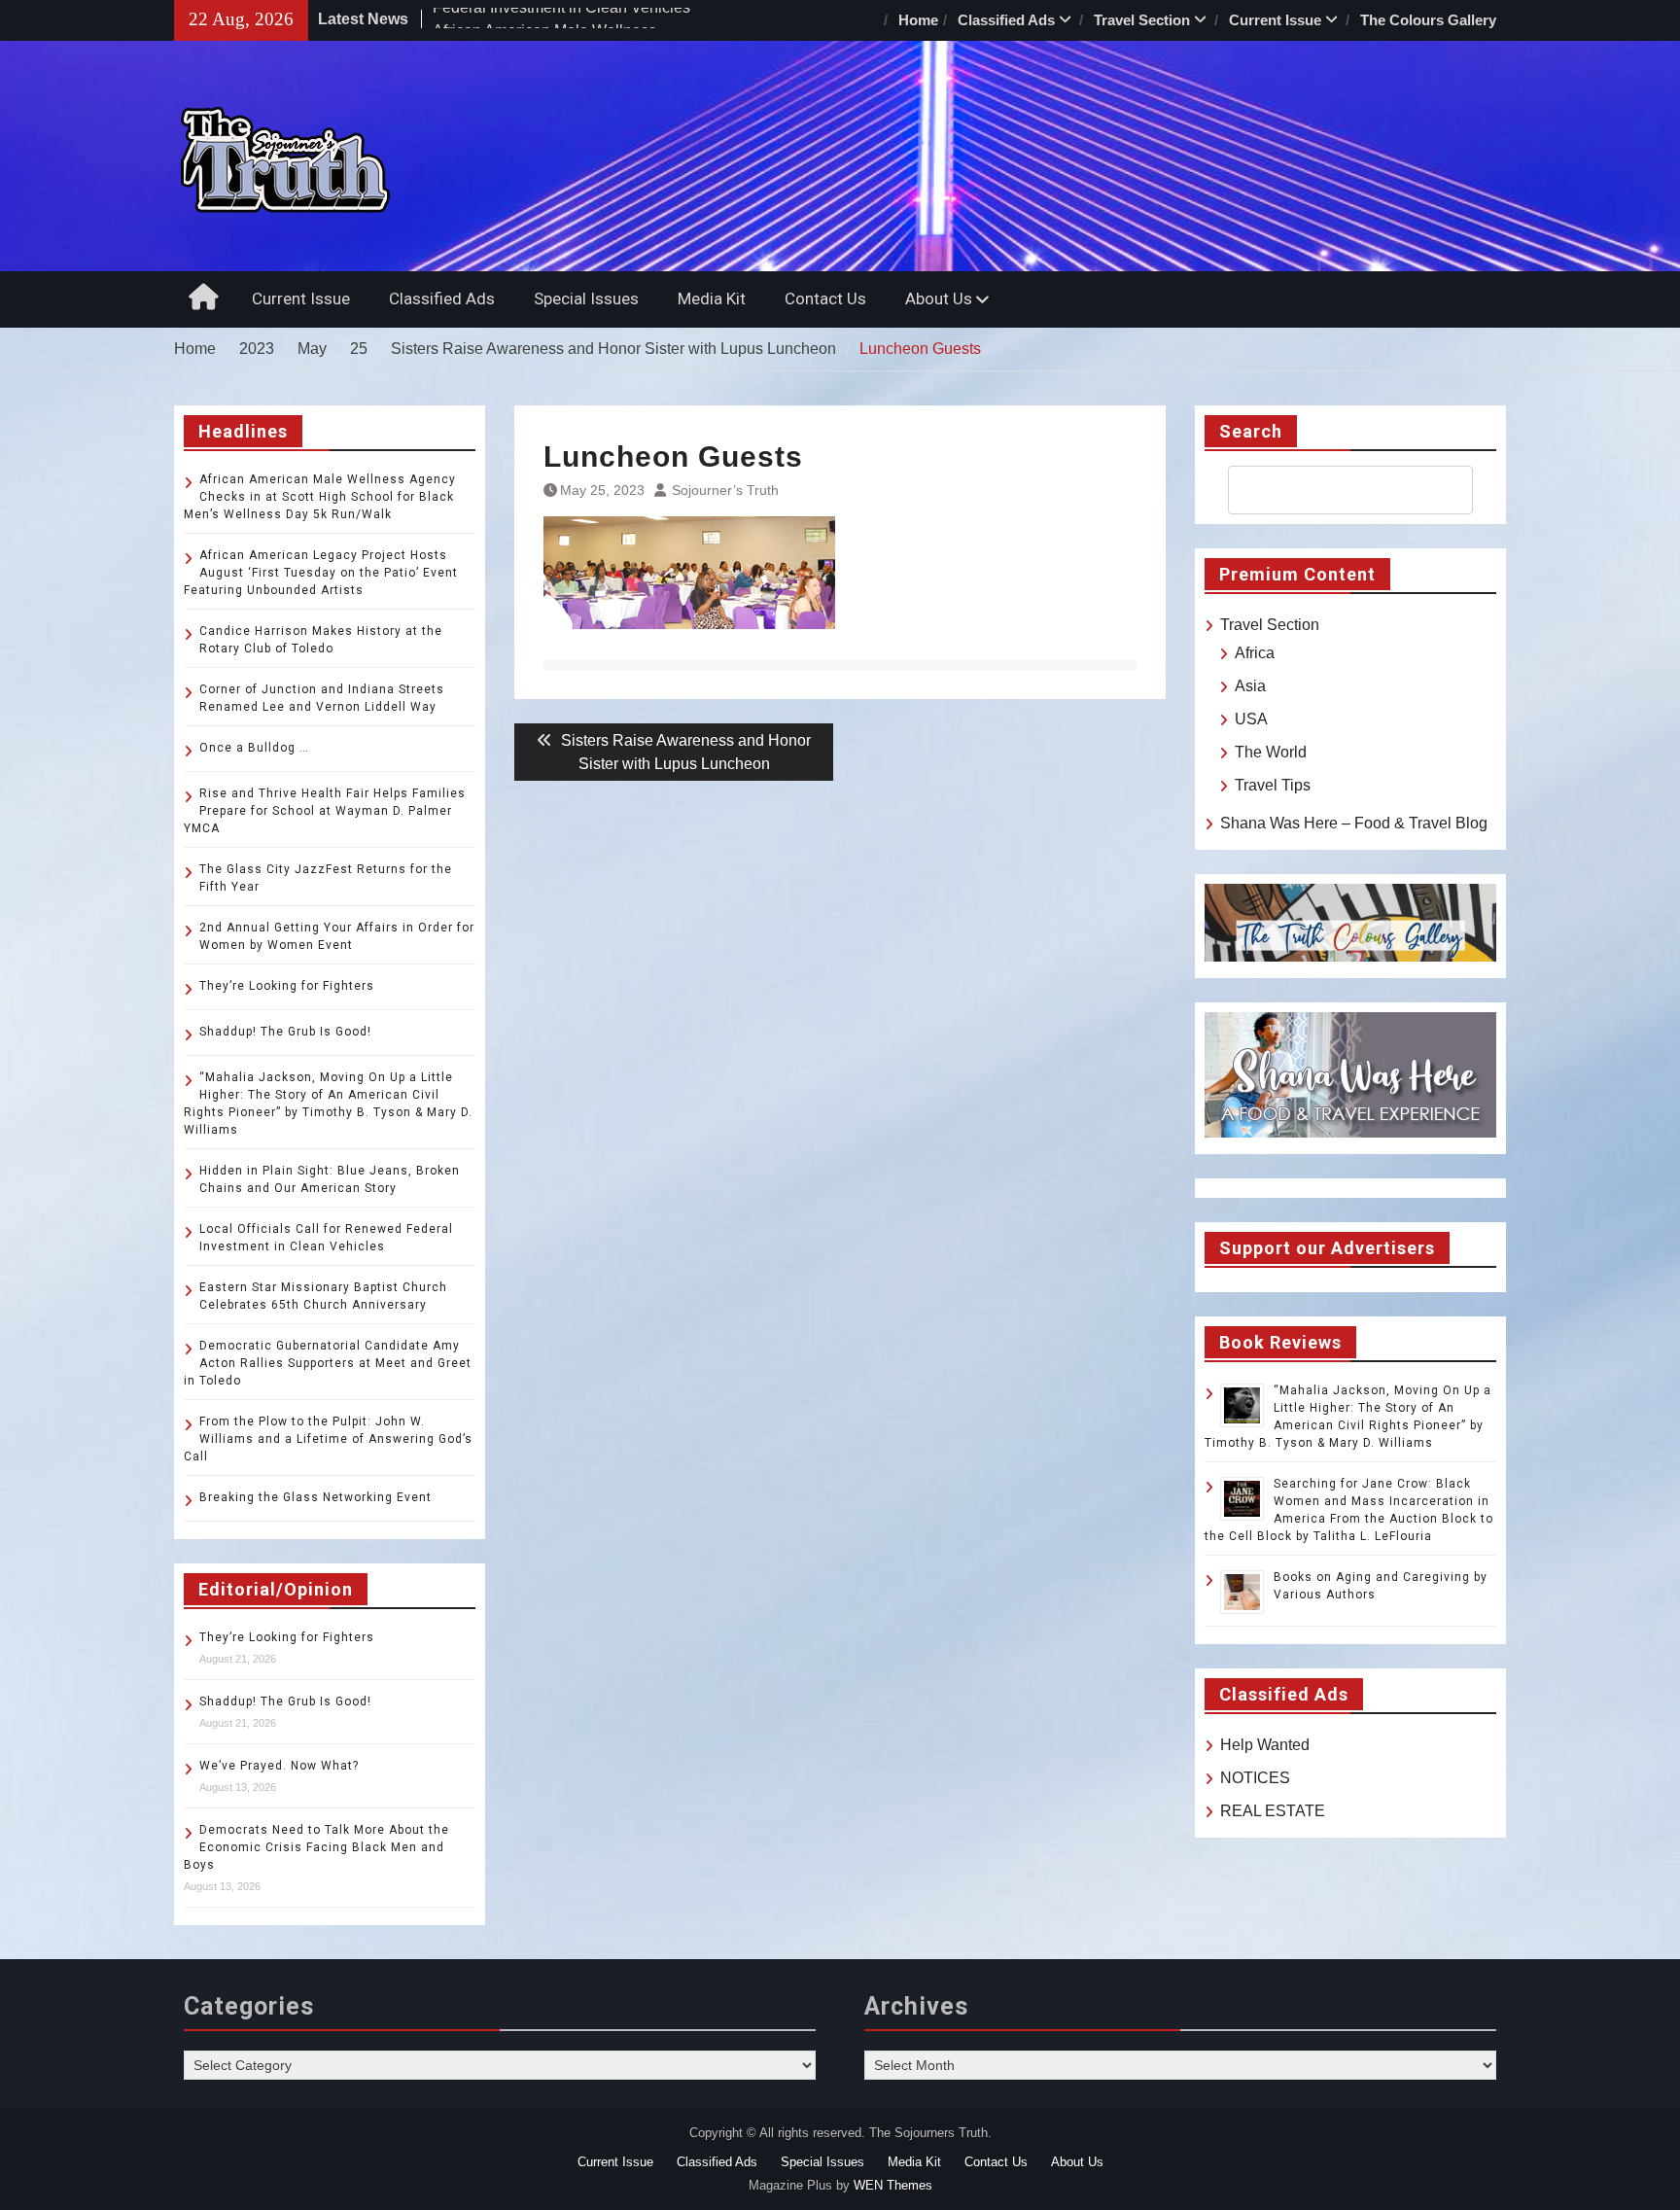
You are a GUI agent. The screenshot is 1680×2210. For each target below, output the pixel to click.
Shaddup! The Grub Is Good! (285, 1032)
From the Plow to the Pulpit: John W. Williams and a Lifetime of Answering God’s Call (328, 1439)
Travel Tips (1273, 785)
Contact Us (825, 298)
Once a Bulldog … (254, 748)
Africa (1255, 653)
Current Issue (1275, 20)
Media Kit (712, 298)
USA (1251, 719)
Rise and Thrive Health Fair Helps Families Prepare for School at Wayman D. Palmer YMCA (325, 811)
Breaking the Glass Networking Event (315, 1497)
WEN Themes (893, 2185)
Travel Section (1142, 20)
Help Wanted (1265, 1745)
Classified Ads (1006, 20)
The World (1271, 752)
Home (918, 20)
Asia (1250, 686)
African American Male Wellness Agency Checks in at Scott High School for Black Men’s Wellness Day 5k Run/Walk (320, 497)
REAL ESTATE (1273, 1811)
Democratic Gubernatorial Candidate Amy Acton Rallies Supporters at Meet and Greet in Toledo (328, 1363)
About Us (939, 298)
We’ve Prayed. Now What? (279, 1766)
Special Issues (586, 298)
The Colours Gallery (1428, 20)
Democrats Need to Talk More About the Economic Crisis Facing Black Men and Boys (316, 1847)
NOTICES (1255, 1778)
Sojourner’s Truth (725, 490)
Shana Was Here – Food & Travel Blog (1354, 823)
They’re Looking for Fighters (287, 986)
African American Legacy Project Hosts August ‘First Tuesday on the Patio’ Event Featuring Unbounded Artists (321, 573)
